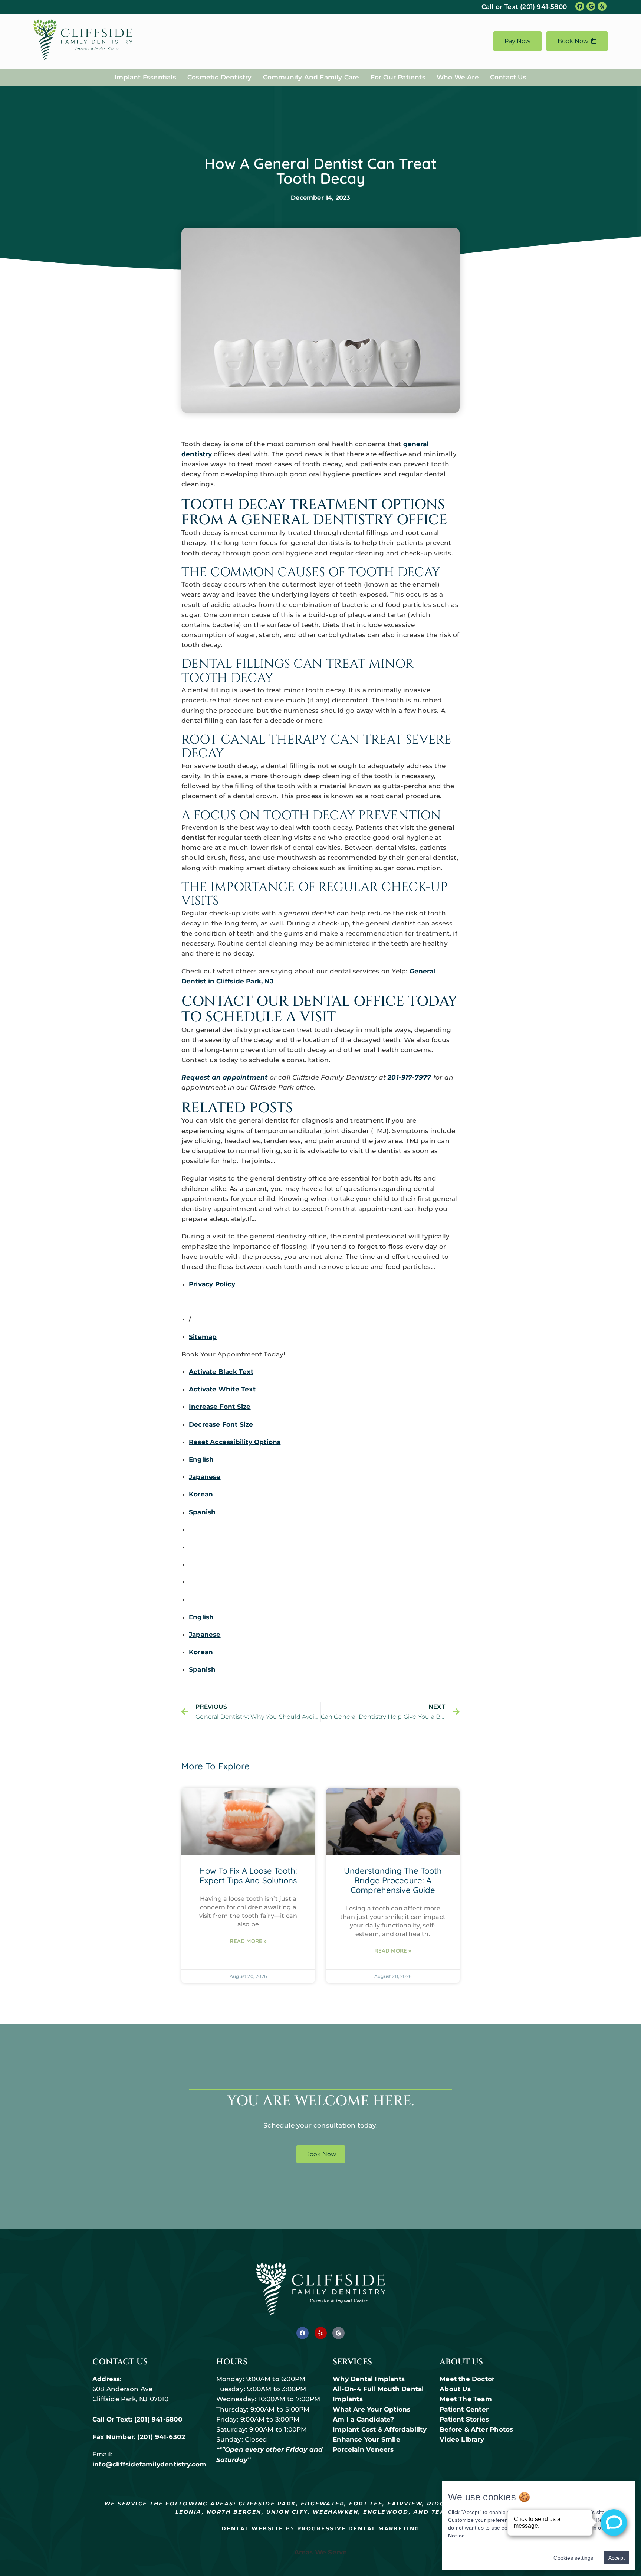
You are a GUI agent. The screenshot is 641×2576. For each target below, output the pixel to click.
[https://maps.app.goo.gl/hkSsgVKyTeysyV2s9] (591, 6)
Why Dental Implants (369, 2379)
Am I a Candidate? (363, 2419)
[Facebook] (303, 2333)
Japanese (205, 1477)
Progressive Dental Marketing (359, 2528)
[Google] (338, 2333)
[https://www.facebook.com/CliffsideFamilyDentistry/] (580, 6)
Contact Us (508, 77)
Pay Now (517, 41)
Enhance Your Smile (366, 2439)
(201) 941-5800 (159, 2419)
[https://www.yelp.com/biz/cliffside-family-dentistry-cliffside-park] (602, 6)
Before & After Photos (476, 2429)
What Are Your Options (372, 2409)
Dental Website (252, 2528)
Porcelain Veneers (363, 2449)
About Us (455, 2389)
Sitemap (203, 1337)
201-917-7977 (409, 1077)
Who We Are (458, 77)
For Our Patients (398, 77)
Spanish (202, 1512)
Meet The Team (466, 2399)
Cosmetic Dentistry (220, 77)
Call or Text (524, 7)
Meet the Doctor (467, 2379)
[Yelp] (321, 2333)
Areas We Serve (321, 2552)
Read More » (248, 1941)
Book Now (573, 41)
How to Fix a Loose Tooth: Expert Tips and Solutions (248, 1875)
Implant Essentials (145, 77)
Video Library (462, 2439)
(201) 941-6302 (161, 2437)
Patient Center (464, 2409)
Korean (201, 1494)
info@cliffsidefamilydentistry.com (149, 2464)
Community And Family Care (311, 77)
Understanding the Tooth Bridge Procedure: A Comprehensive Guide (393, 1880)
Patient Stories (464, 2419)
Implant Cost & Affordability (381, 2429)
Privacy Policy (212, 1284)
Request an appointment (224, 1077)
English (201, 1459)
